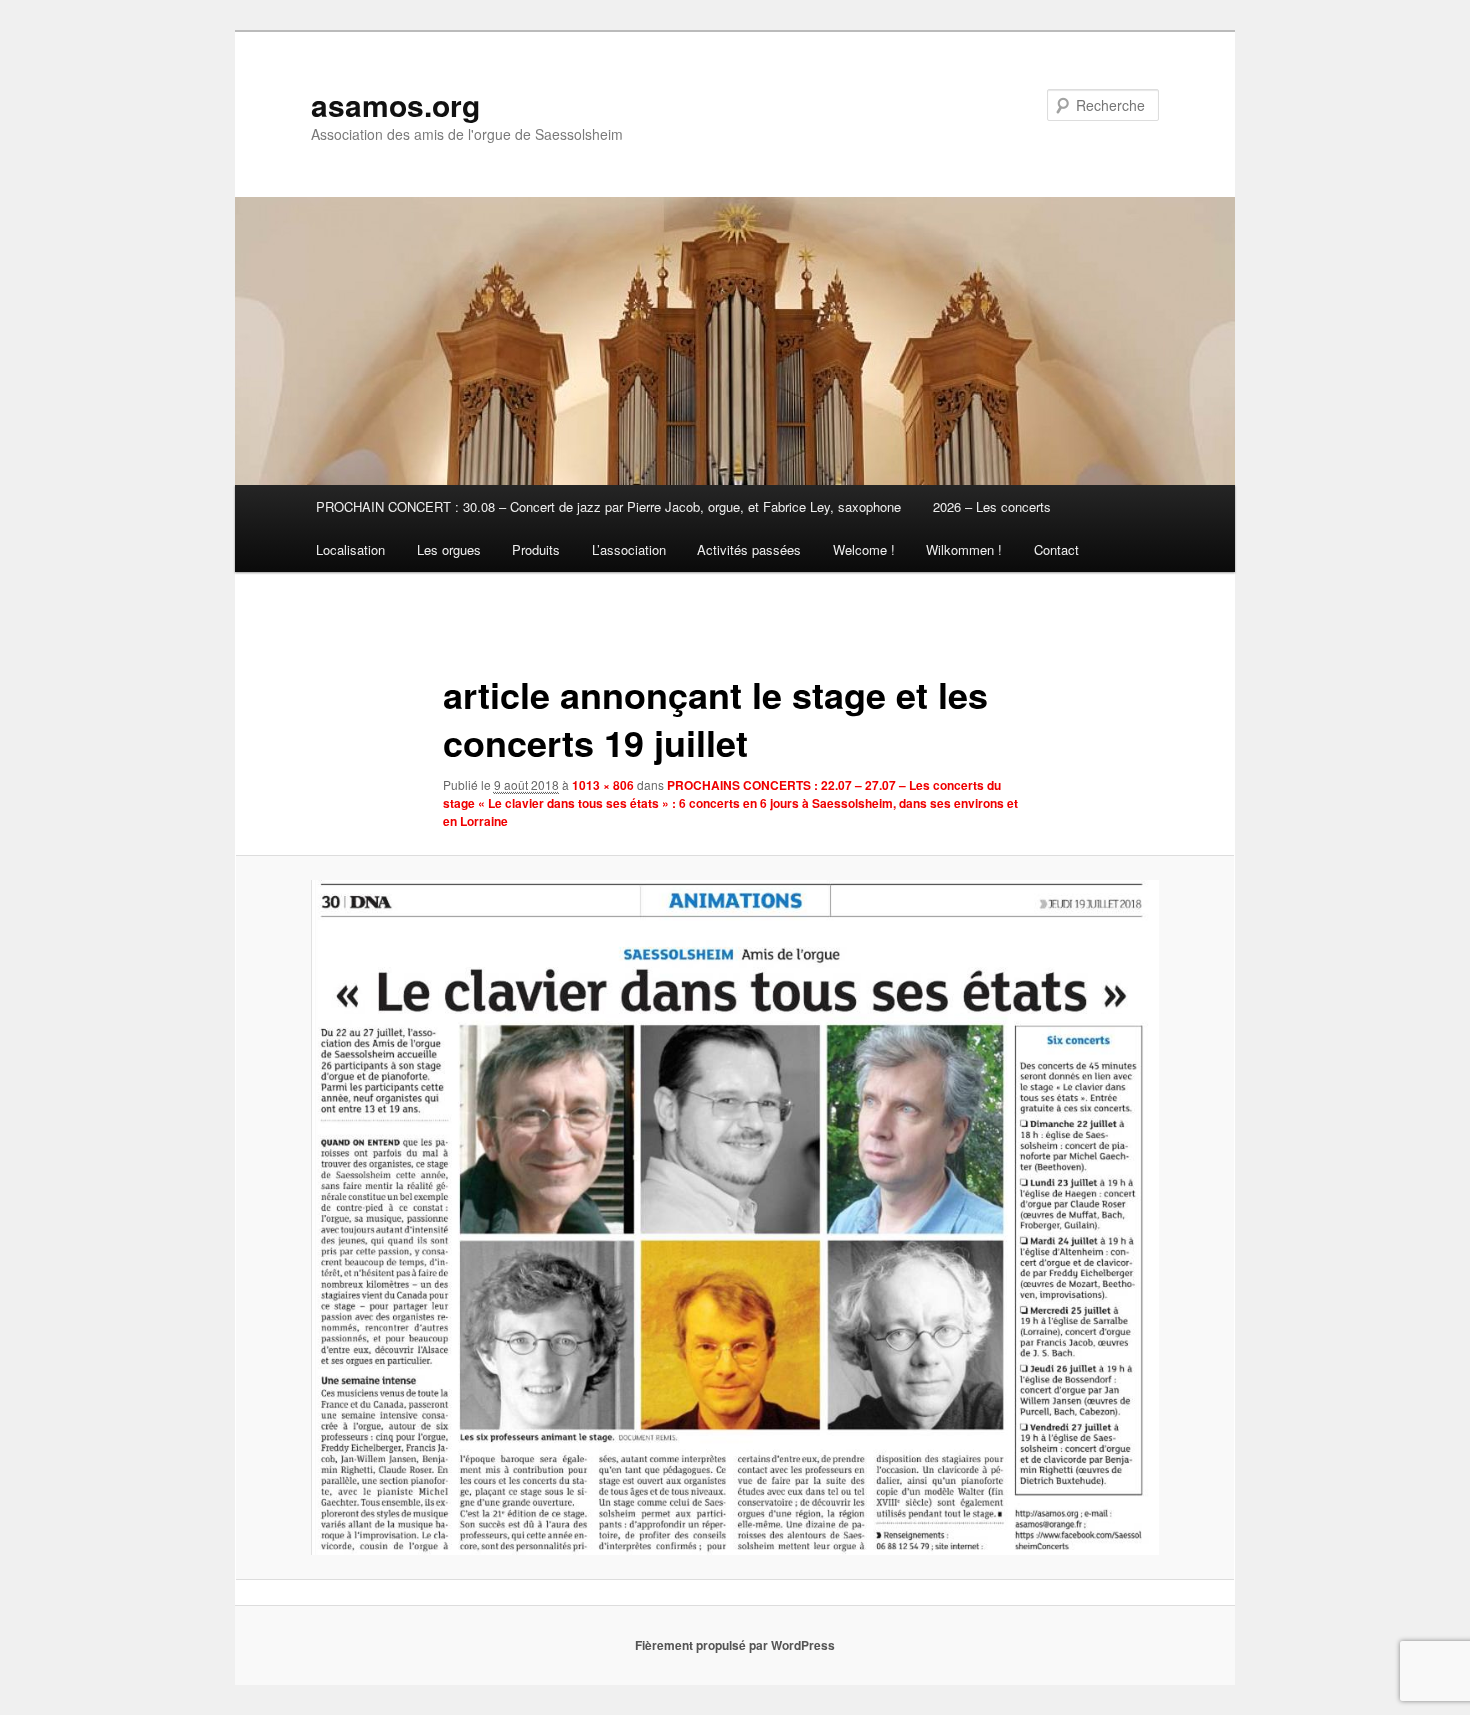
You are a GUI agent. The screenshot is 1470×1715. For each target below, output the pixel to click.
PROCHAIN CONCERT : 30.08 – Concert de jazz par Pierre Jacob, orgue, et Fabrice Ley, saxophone (608, 506)
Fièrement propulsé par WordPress (735, 1645)
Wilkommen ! (964, 549)
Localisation (350, 549)
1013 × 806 (603, 785)
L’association (629, 549)
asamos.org (395, 104)
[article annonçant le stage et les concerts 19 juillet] (735, 1217)
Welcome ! (864, 549)
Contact (1056, 549)
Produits (536, 549)
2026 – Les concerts (992, 506)
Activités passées (749, 549)
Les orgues (449, 549)
